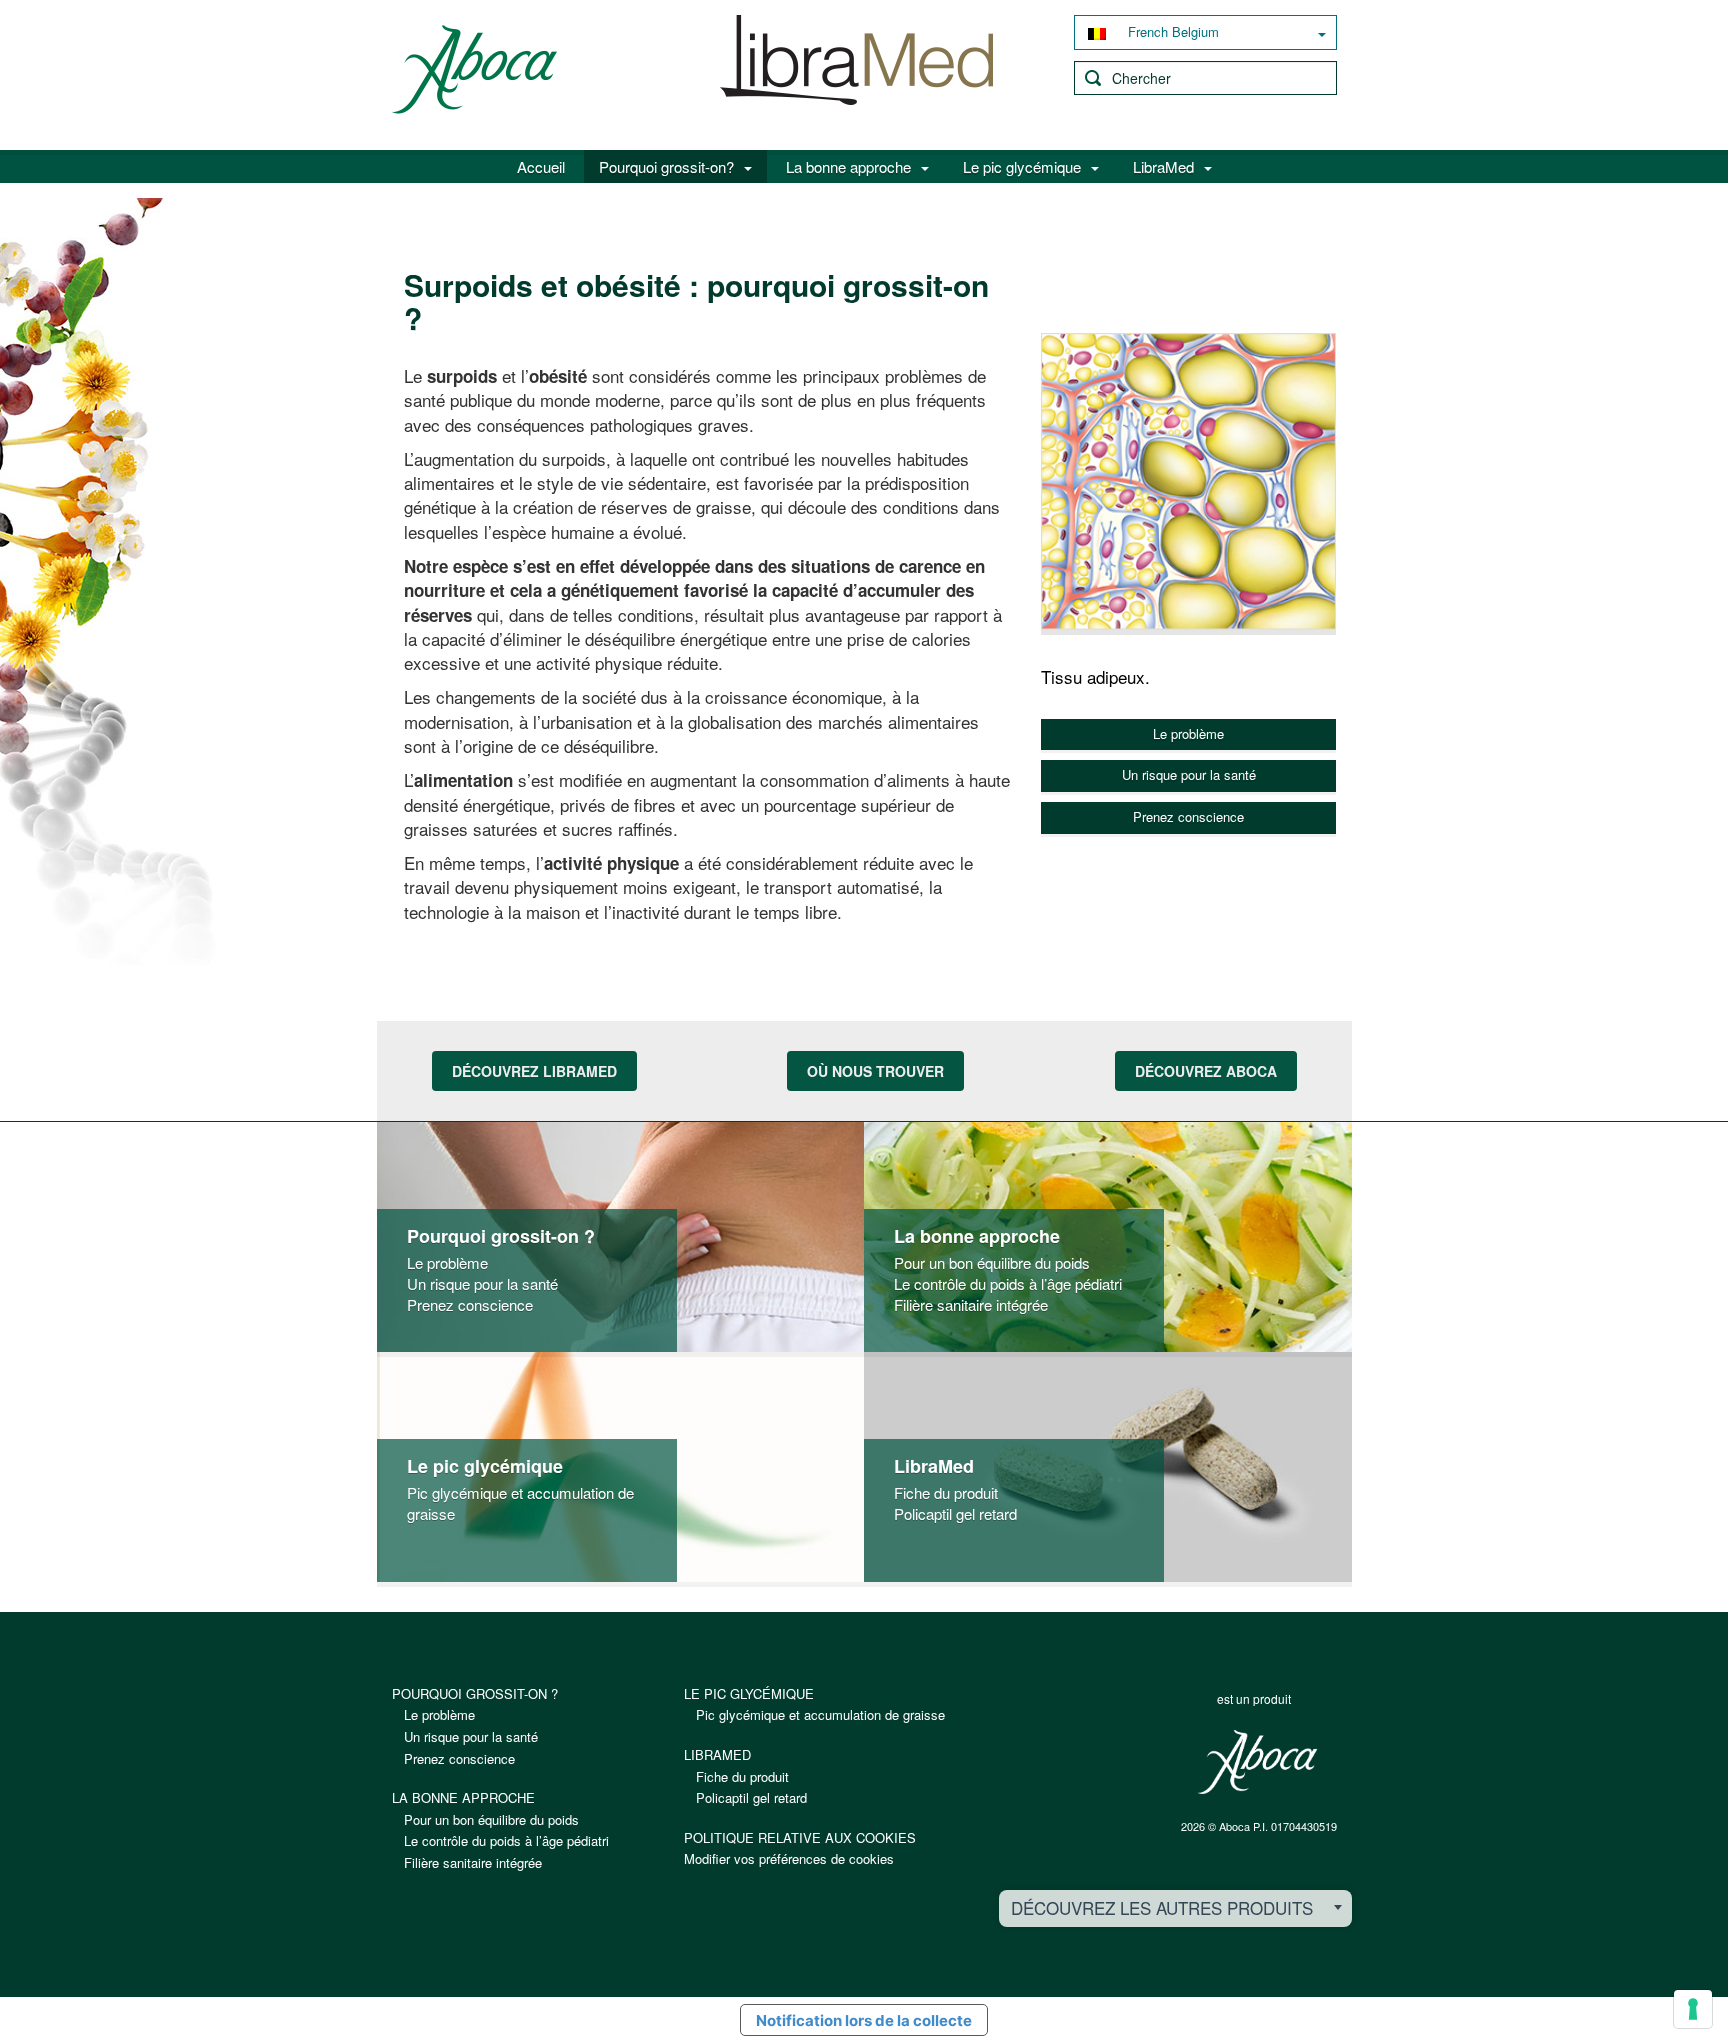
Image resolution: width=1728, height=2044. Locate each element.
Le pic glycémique (1022, 166)
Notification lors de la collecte (864, 2020)
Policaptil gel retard (955, 1513)
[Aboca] (1256, 1762)
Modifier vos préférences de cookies (789, 1858)
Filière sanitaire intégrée (971, 1304)
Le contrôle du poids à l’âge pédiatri (1008, 1283)
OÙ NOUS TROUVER (875, 1071)
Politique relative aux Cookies (800, 1837)
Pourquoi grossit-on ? (501, 1236)
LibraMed (1163, 166)
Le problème (1188, 733)
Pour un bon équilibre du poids (992, 1262)
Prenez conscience (1188, 816)
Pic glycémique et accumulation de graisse (820, 1714)
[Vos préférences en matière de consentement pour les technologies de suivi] (1693, 2009)
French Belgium (1171, 31)
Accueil (541, 166)
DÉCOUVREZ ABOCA (1206, 1071)
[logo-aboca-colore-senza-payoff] (474, 68)
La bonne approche (848, 166)
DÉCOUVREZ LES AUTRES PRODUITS (1162, 1907)
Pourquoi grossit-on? (666, 166)
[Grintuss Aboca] (857, 71)
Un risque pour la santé (1189, 774)
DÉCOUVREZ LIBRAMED (534, 1071)
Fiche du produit (946, 1492)
